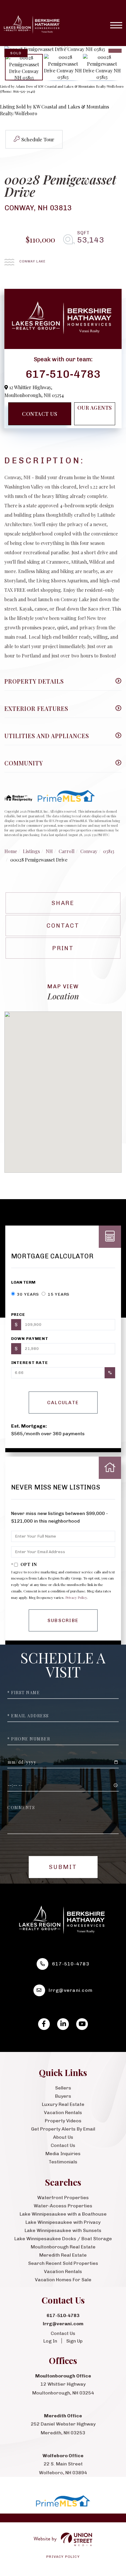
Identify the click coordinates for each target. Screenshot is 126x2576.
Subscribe (63, 1620)
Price (18, 1315)
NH (49, 851)
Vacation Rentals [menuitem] (63, 2113)
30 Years (28, 1294)
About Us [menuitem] (63, 2137)
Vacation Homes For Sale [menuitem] (63, 2280)
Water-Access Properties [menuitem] (63, 2206)
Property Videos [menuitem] (63, 2121)
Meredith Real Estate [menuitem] (63, 2255)
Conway (89, 851)
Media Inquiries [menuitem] (63, 2154)
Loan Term (23, 1282)
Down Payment (30, 1339)
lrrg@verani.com (71, 1990)
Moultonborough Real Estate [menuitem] (63, 2247)
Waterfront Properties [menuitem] (63, 2198)
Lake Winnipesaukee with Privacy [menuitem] (63, 2222)
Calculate (63, 1403)
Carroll (67, 851)
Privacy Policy (76, 1597)
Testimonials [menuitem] (63, 2162)
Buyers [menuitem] (63, 2096)
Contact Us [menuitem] (63, 2145)
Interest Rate (30, 1363)
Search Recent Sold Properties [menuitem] (63, 2263)
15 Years (58, 1294)
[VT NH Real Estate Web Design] (63, 2539)
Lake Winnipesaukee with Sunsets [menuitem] (63, 2230)
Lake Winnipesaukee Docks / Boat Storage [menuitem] (63, 2239)
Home (11, 851)
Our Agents (95, 408)
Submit (63, 1867)
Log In (50, 2341)
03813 (109, 851)
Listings (31, 851)
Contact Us (40, 414)
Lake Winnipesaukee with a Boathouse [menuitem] (63, 2214)
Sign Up (74, 2341)
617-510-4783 (63, 374)
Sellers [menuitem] (63, 2088)
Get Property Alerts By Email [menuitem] (63, 2129)
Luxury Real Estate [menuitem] (63, 2104)
